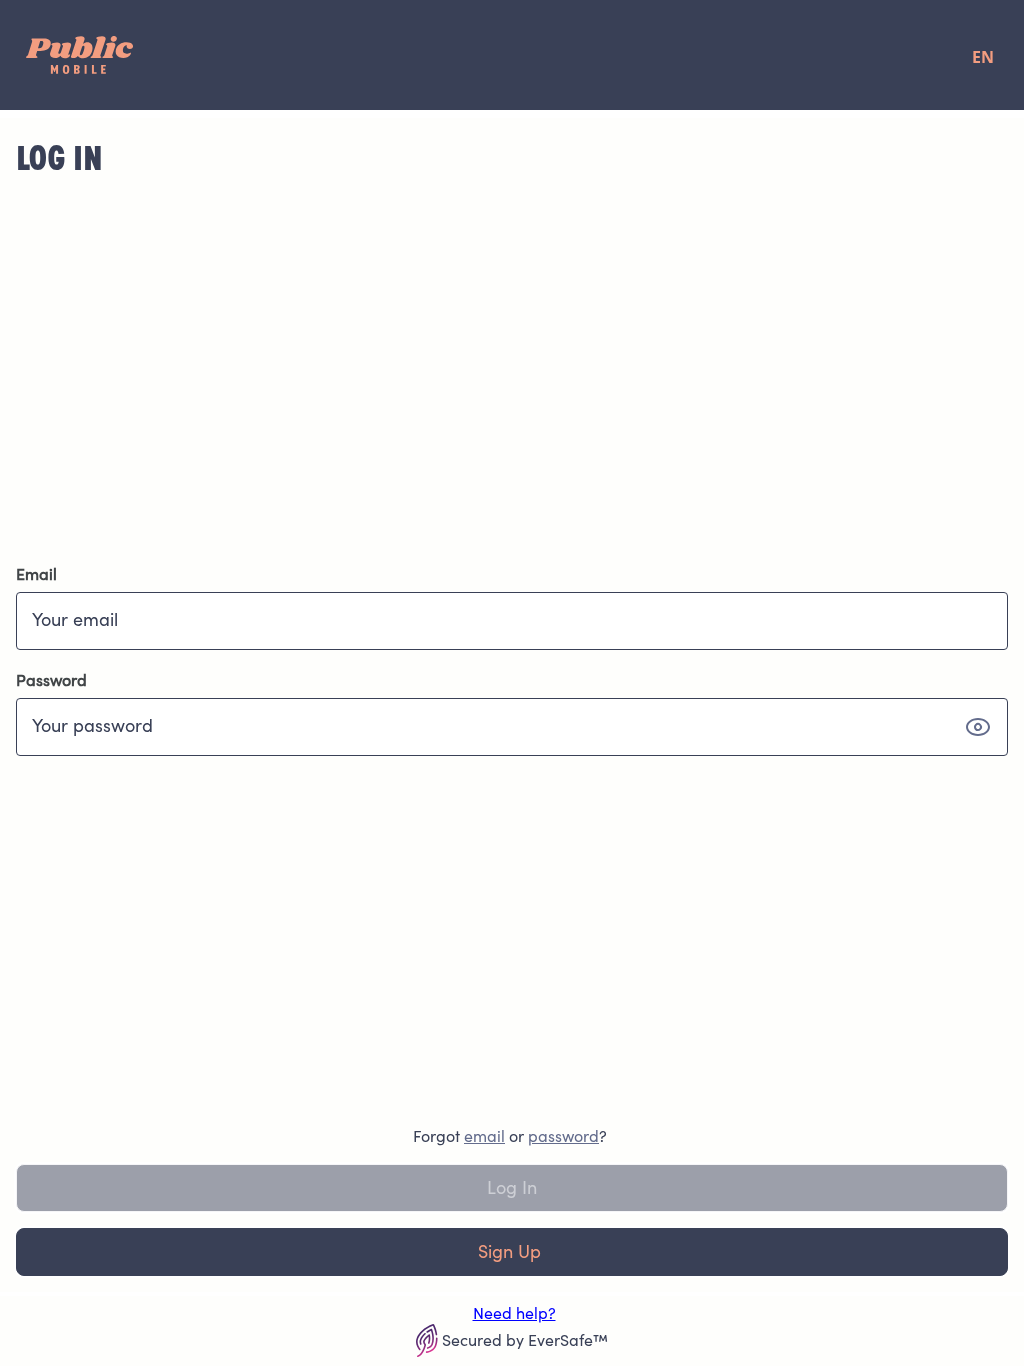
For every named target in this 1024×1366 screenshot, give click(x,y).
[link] (484, 1136)
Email (36, 574)
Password (51, 680)
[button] (978, 727)
